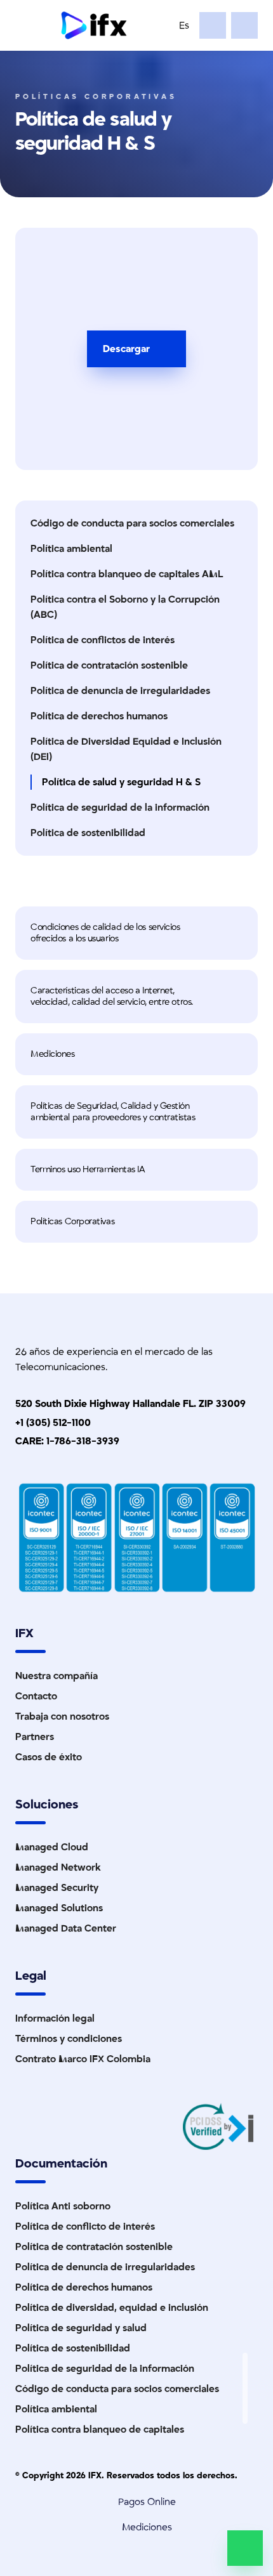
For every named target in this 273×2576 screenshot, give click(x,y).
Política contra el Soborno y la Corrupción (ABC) (125, 607)
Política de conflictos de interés (103, 640)
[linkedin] (245, 2365)
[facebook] (245, 2411)
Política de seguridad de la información (120, 807)
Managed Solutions (59, 1908)
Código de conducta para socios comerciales (132, 523)
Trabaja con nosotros (62, 1716)
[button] (136, 933)
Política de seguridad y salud (81, 2328)
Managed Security (57, 1888)
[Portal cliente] (244, 25)
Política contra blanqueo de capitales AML (127, 574)
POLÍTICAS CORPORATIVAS (96, 97)
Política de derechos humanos (99, 716)
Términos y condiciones (69, 2039)
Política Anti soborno (63, 2206)
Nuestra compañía (57, 1676)
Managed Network (58, 1867)
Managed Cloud (52, 1847)
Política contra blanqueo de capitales (100, 2429)
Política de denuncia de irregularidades (120, 691)
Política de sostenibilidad (88, 833)
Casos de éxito (49, 1757)
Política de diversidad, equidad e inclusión (112, 2308)
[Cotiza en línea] (213, 25)
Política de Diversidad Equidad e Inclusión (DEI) (126, 749)
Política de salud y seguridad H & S (121, 782)
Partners (35, 1737)
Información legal (55, 2018)
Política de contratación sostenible (109, 665)
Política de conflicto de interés (85, 2226)
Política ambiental (71, 549)
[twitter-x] (245, 2381)
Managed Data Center (66, 1928)
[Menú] (30, 25)
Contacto (36, 1696)
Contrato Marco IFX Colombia (83, 2059)
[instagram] (245, 2396)
